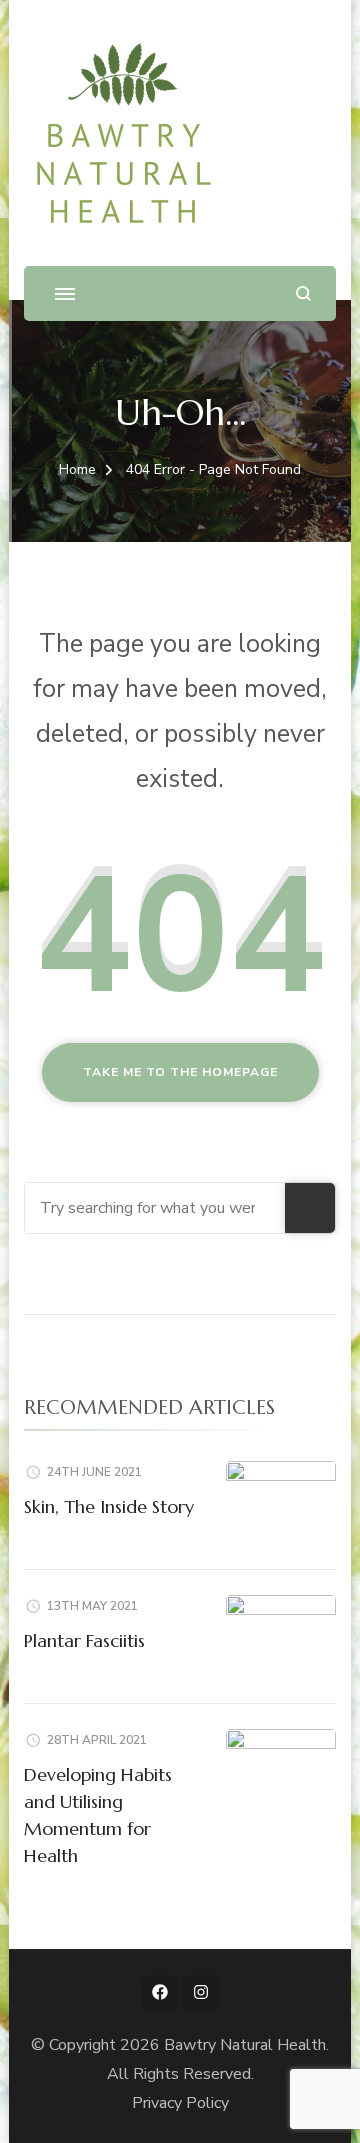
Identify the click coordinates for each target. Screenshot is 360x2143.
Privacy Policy (180, 2103)
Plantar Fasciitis (84, 1640)
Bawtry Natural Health (245, 2045)
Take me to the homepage (180, 1072)
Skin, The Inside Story (109, 1506)
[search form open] (303, 293)
